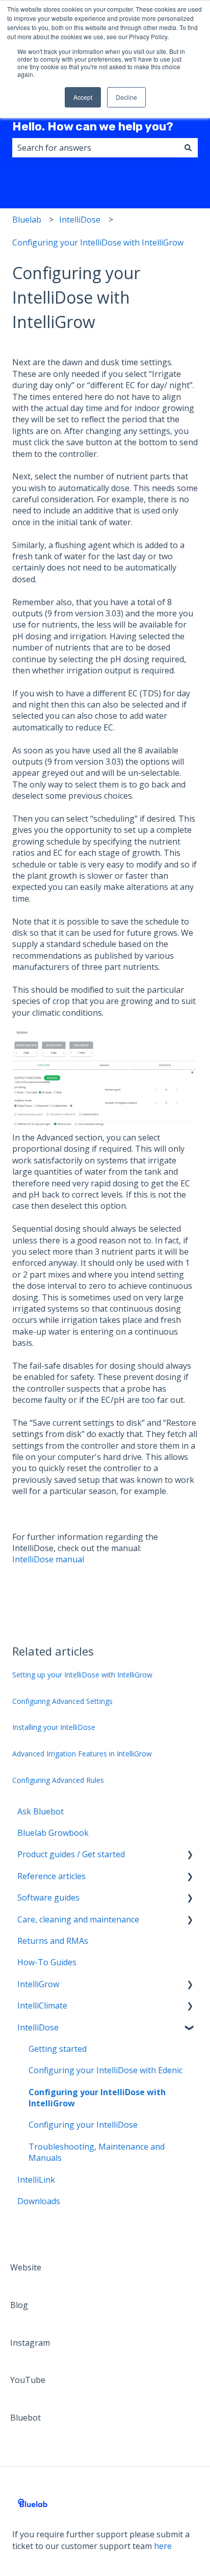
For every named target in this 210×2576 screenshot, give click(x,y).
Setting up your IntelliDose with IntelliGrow (82, 1675)
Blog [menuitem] (19, 2305)
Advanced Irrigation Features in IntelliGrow (82, 1754)
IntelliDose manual (48, 1559)
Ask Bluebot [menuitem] (41, 1811)
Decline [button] (126, 97)
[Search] (188, 148)
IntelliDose (80, 220)
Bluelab (27, 220)
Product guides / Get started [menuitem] (71, 1854)
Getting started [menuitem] (58, 2049)
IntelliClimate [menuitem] (42, 2005)
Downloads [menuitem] (39, 2201)
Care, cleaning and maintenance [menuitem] (78, 1919)
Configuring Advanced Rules (58, 1780)
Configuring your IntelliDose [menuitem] (83, 2125)
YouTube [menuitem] (28, 2380)
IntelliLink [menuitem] (36, 2180)
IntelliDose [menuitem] (38, 2027)
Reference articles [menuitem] (51, 1876)
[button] (190, 1855)
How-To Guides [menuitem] (47, 1962)
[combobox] (95, 148)
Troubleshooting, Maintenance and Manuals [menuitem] (97, 2152)
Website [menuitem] (26, 2267)
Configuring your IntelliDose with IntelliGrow (98, 242)
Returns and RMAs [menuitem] (53, 1941)
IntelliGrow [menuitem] (38, 1984)
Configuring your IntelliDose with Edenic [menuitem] (106, 2070)
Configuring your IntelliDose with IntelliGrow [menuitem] (97, 2098)
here (163, 2546)
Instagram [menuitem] (30, 2343)
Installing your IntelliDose (54, 1727)
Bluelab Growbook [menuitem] (53, 1833)
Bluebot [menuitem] (25, 2418)
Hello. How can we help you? (93, 126)
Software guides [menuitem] (48, 1897)
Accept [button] (83, 97)
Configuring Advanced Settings (62, 1701)
